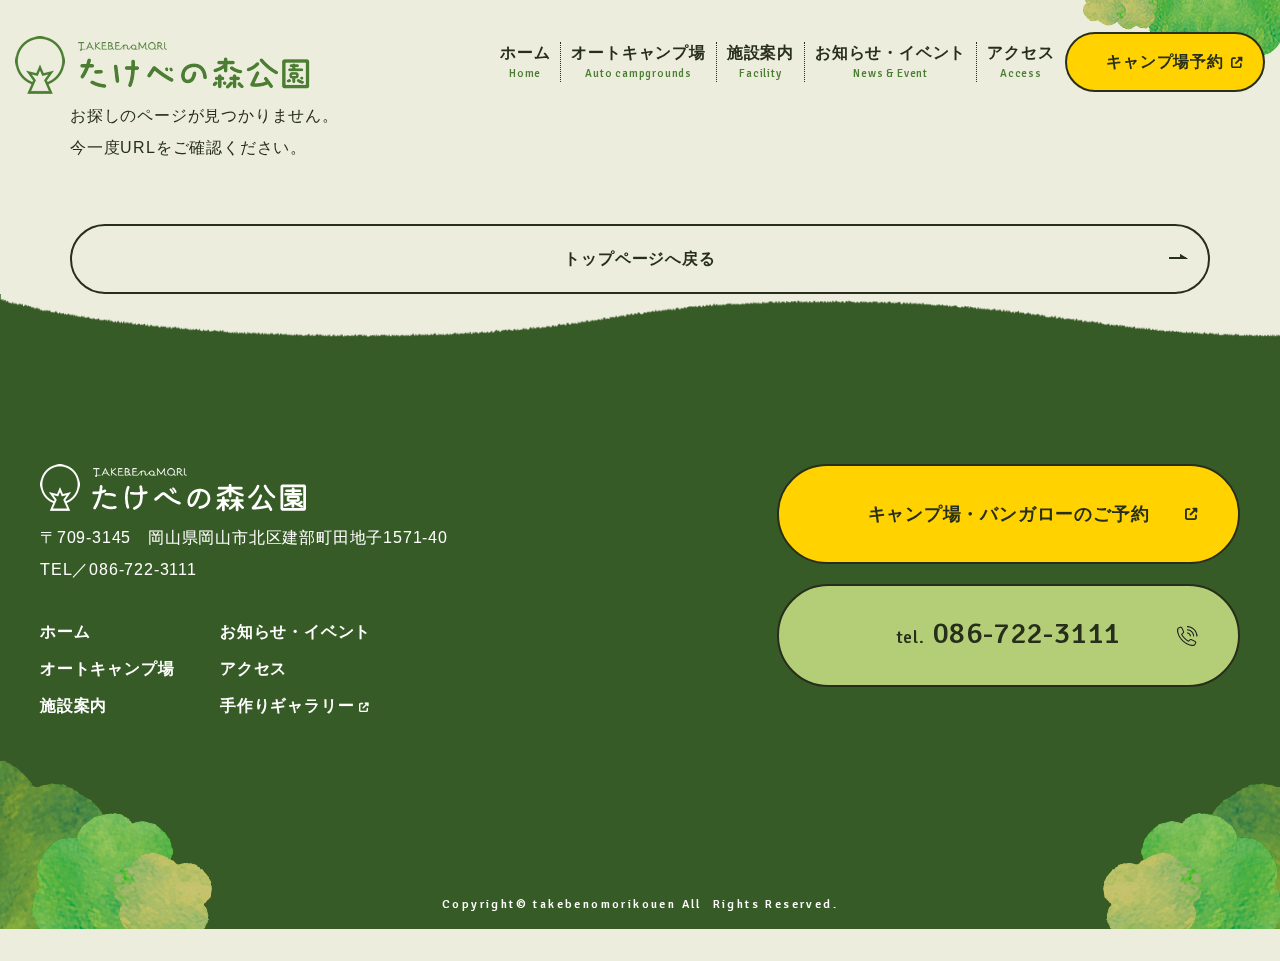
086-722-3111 (143, 569)
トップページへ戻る (639, 258)
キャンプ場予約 (1165, 61)
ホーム (65, 631)
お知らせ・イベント (295, 631)
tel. (1009, 633)
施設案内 (73, 705)
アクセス (253, 668)
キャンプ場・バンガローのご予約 (1009, 514)
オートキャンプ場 (107, 668)
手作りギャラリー (287, 705)
